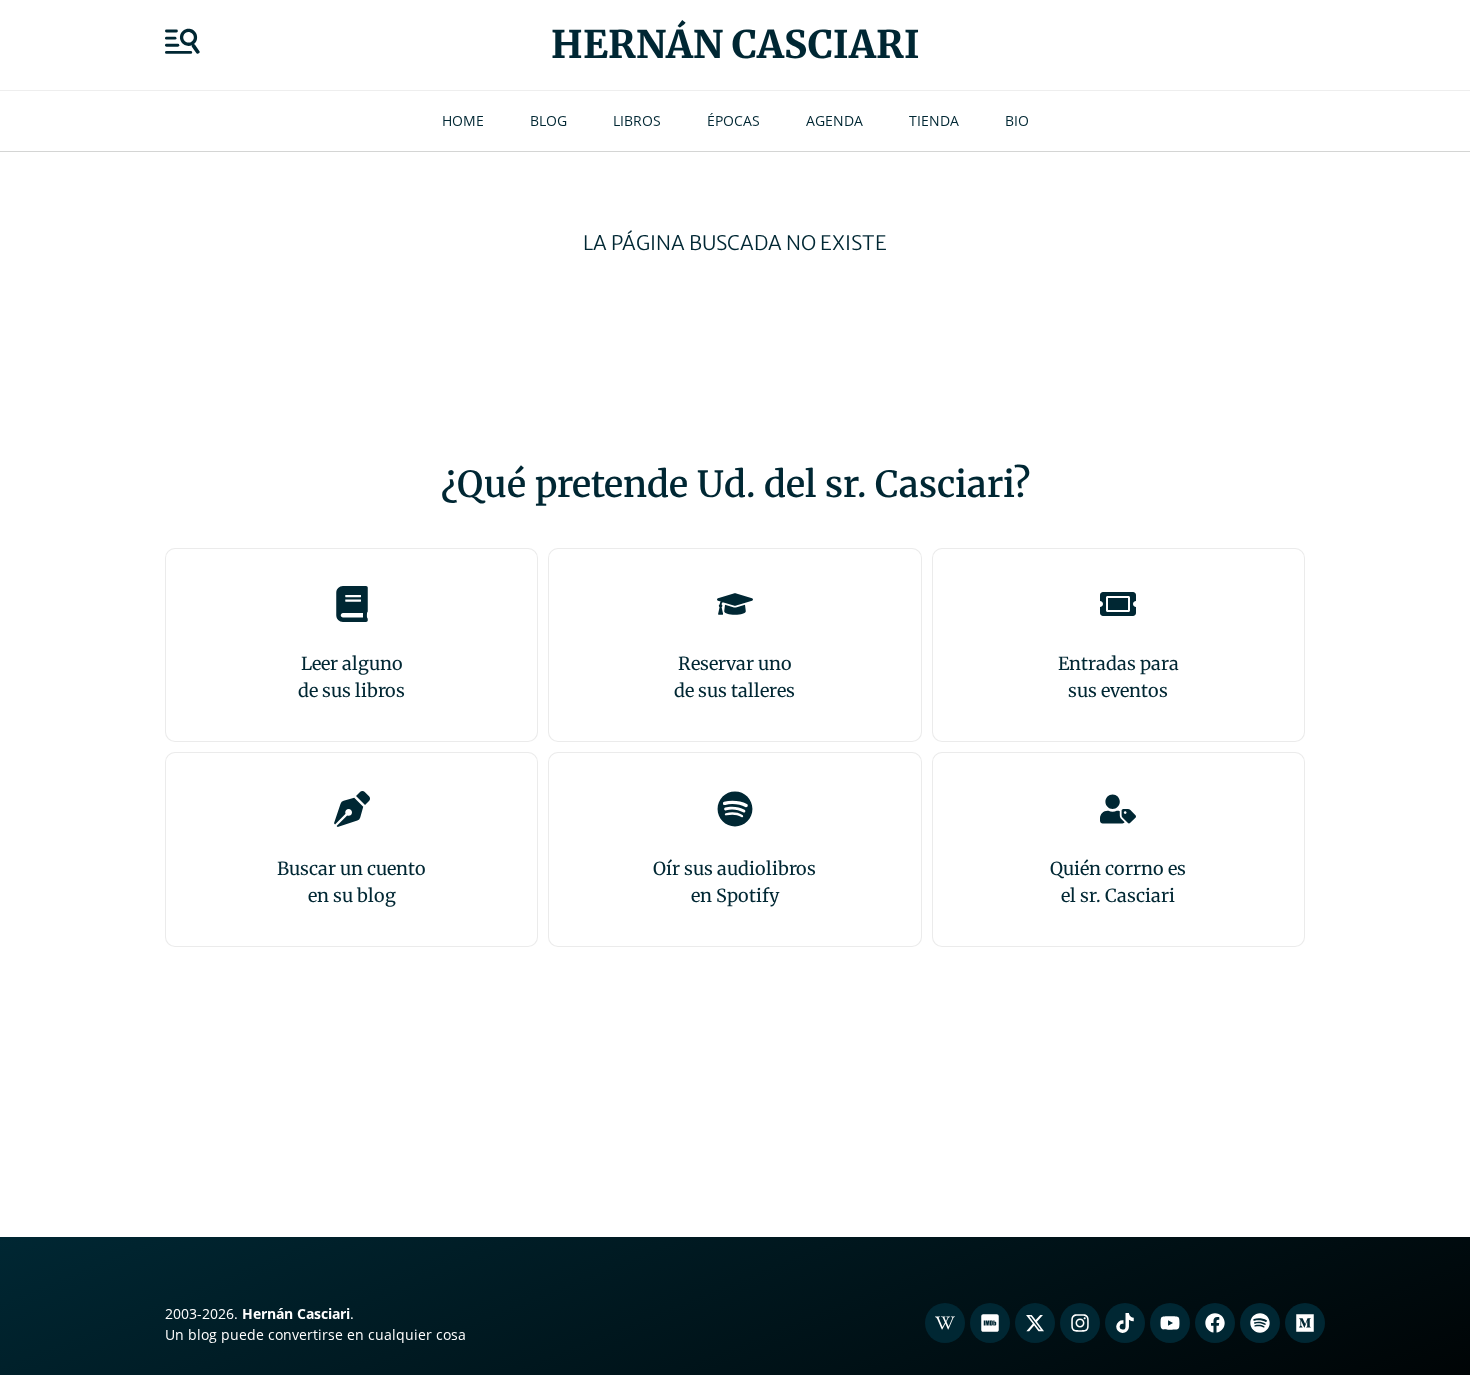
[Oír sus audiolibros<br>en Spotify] (735, 809)
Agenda (834, 120)
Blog (548, 120)
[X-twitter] (1035, 1323)
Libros (637, 120)
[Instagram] (1080, 1323)
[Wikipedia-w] (945, 1323)
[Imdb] (990, 1323)
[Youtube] (1170, 1323)
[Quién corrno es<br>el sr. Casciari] (1118, 809)
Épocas (733, 120)
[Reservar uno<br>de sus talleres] (735, 604)
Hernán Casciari (735, 44)
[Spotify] (1260, 1323)
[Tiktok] (1125, 1323)
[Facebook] (1215, 1323)
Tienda (934, 120)
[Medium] (1305, 1323)
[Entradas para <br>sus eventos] (1118, 604)
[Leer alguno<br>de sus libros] (352, 604)
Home (463, 120)
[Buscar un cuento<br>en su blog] (352, 809)
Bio (1017, 120)
